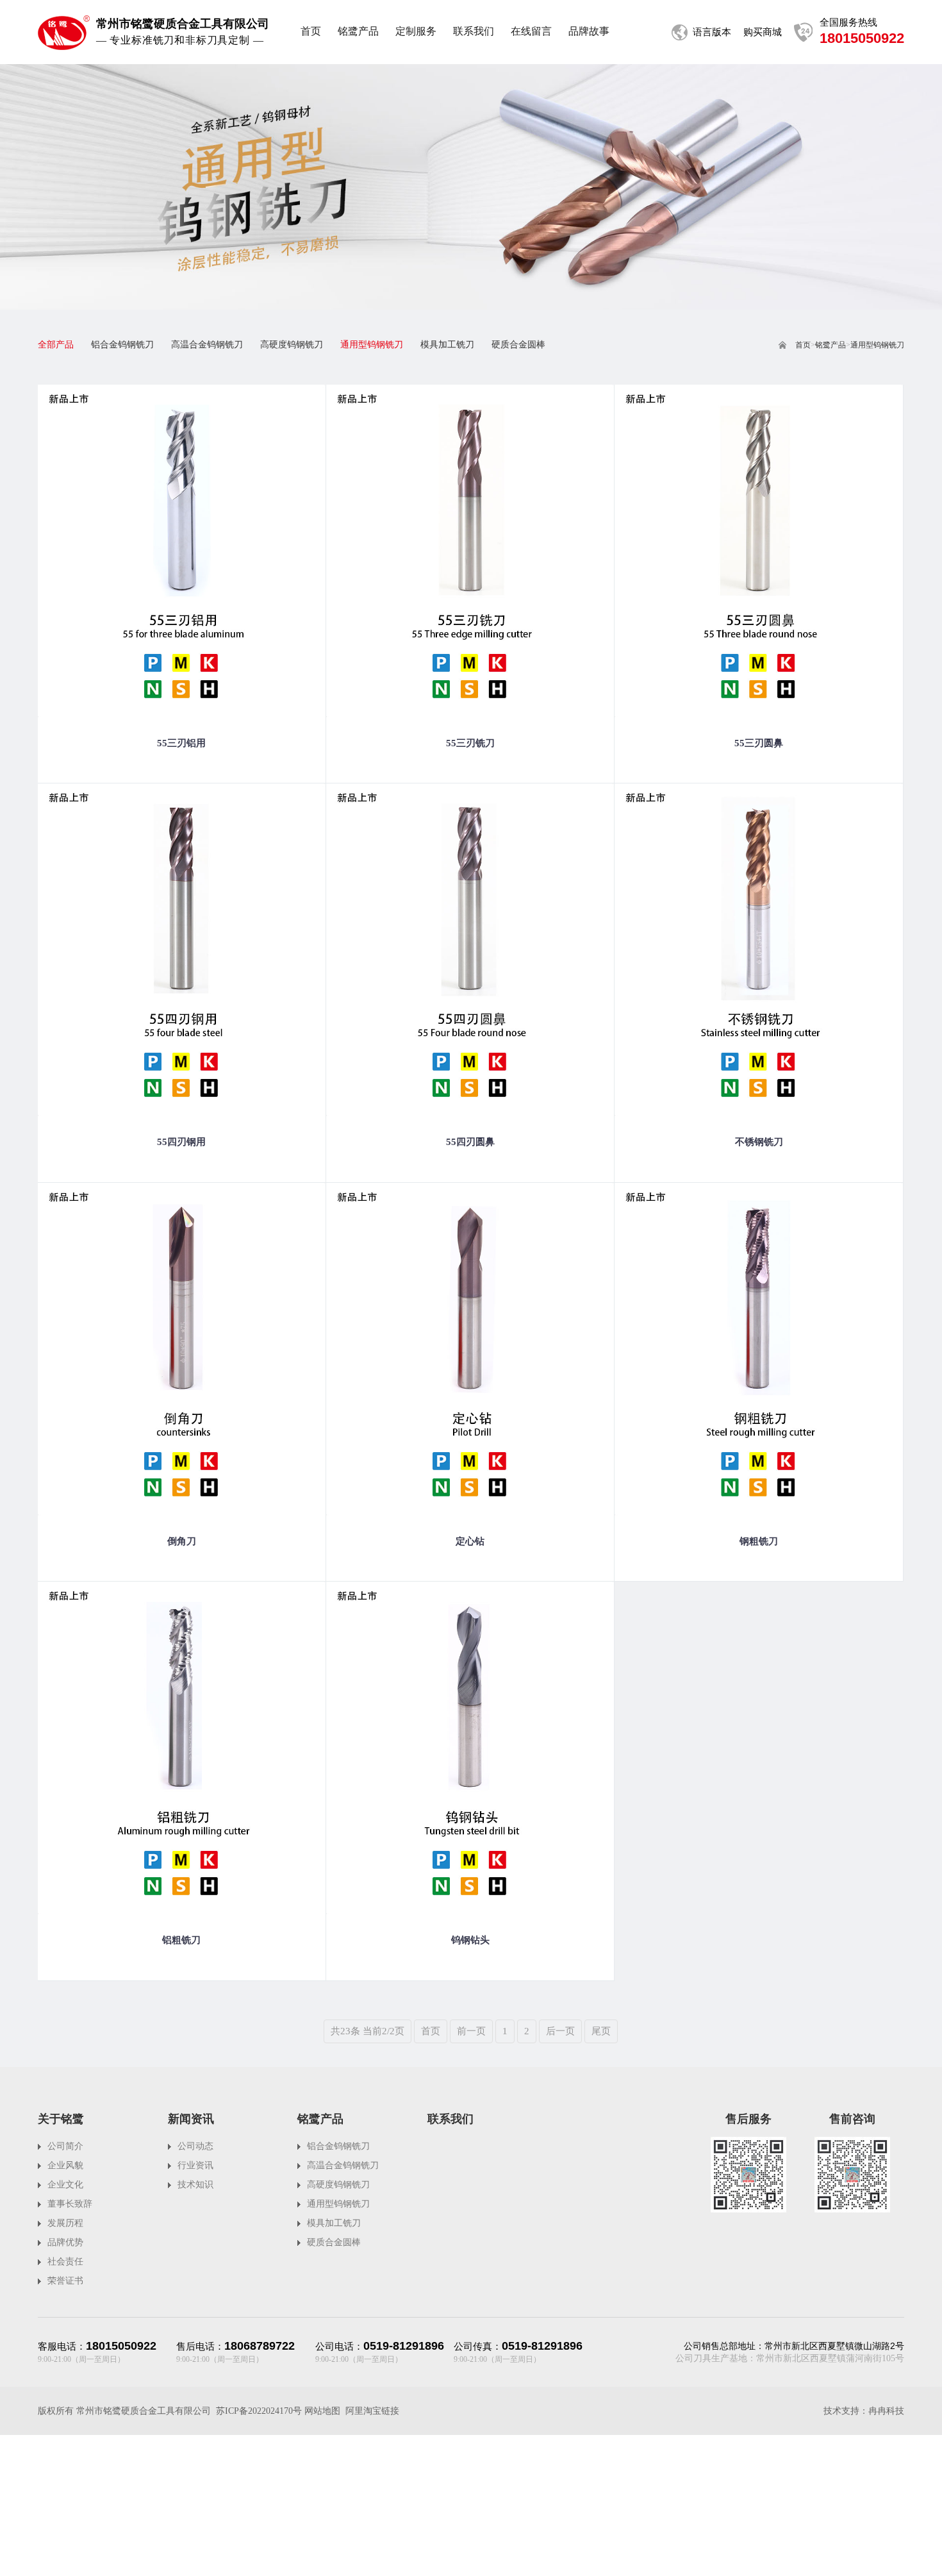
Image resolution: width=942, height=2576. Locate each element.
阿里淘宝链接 (372, 2411)
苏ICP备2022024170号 (259, 2411)
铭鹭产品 (830, 345)
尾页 (601, 2031)
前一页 (471, 2031)
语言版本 (712, 32)
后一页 (560, 2031)
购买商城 (763, 32)
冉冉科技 (886, 2411)
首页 (803, 345)
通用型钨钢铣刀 (877, 345)
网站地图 (322, 2411)
